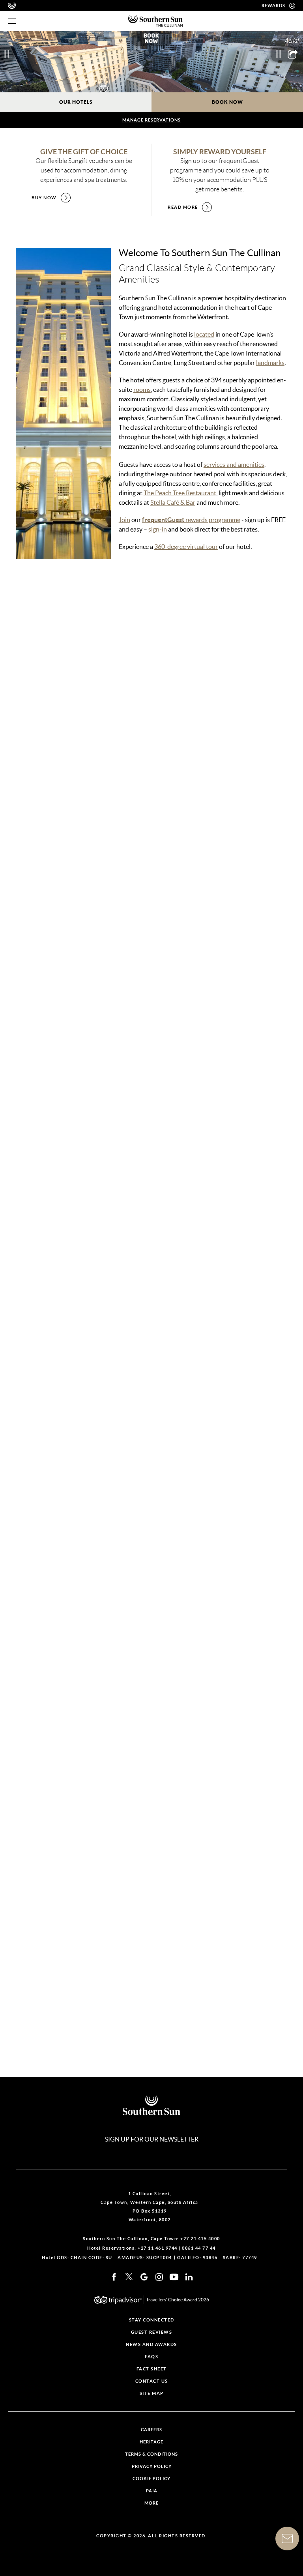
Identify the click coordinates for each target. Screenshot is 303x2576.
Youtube (174, 2277)
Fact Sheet (46, 1748)
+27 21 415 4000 (55, 1592)
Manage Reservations (151, 120)
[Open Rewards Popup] (292, 6)
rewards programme (213, 520)
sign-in (158, 529)
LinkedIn (189, 2277)
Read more (31, 2068)
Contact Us (43, 1788)
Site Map (152, 2393)
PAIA (152, 2491)
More (151, 2503)
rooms (142, 389)
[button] (128, 1066)
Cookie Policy (151, 2479)
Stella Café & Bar (173, 502)
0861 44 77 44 (199, 2248)
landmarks (270, 363)
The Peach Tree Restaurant (180, 493)
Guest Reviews (152, 2332)
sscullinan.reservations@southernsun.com (89, 1623)
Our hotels (76, 102)
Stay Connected (152, 2320)
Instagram (159, 2277)
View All (275, 604)
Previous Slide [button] (8, 701)
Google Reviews (144, 2277)
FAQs (151, 2357)
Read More (183, 207)
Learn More (50, 760)
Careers (151, 2430)
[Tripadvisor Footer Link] (118, 2300)
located (204, 334)
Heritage (151, 2442)
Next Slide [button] (295, 701)
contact (66, 1896)
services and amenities (234, 464)
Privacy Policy (152, 2466)
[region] (12, 21)
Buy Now (44, 198)
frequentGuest (164, 520)
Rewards (273, 6)
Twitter (129, 2277)
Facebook (114, 2277)
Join (124, 520)
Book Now (227, 102)
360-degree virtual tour (186, 547)
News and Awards (151, 2345)
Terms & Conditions (151, 2454)
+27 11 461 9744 (158, 2248)
